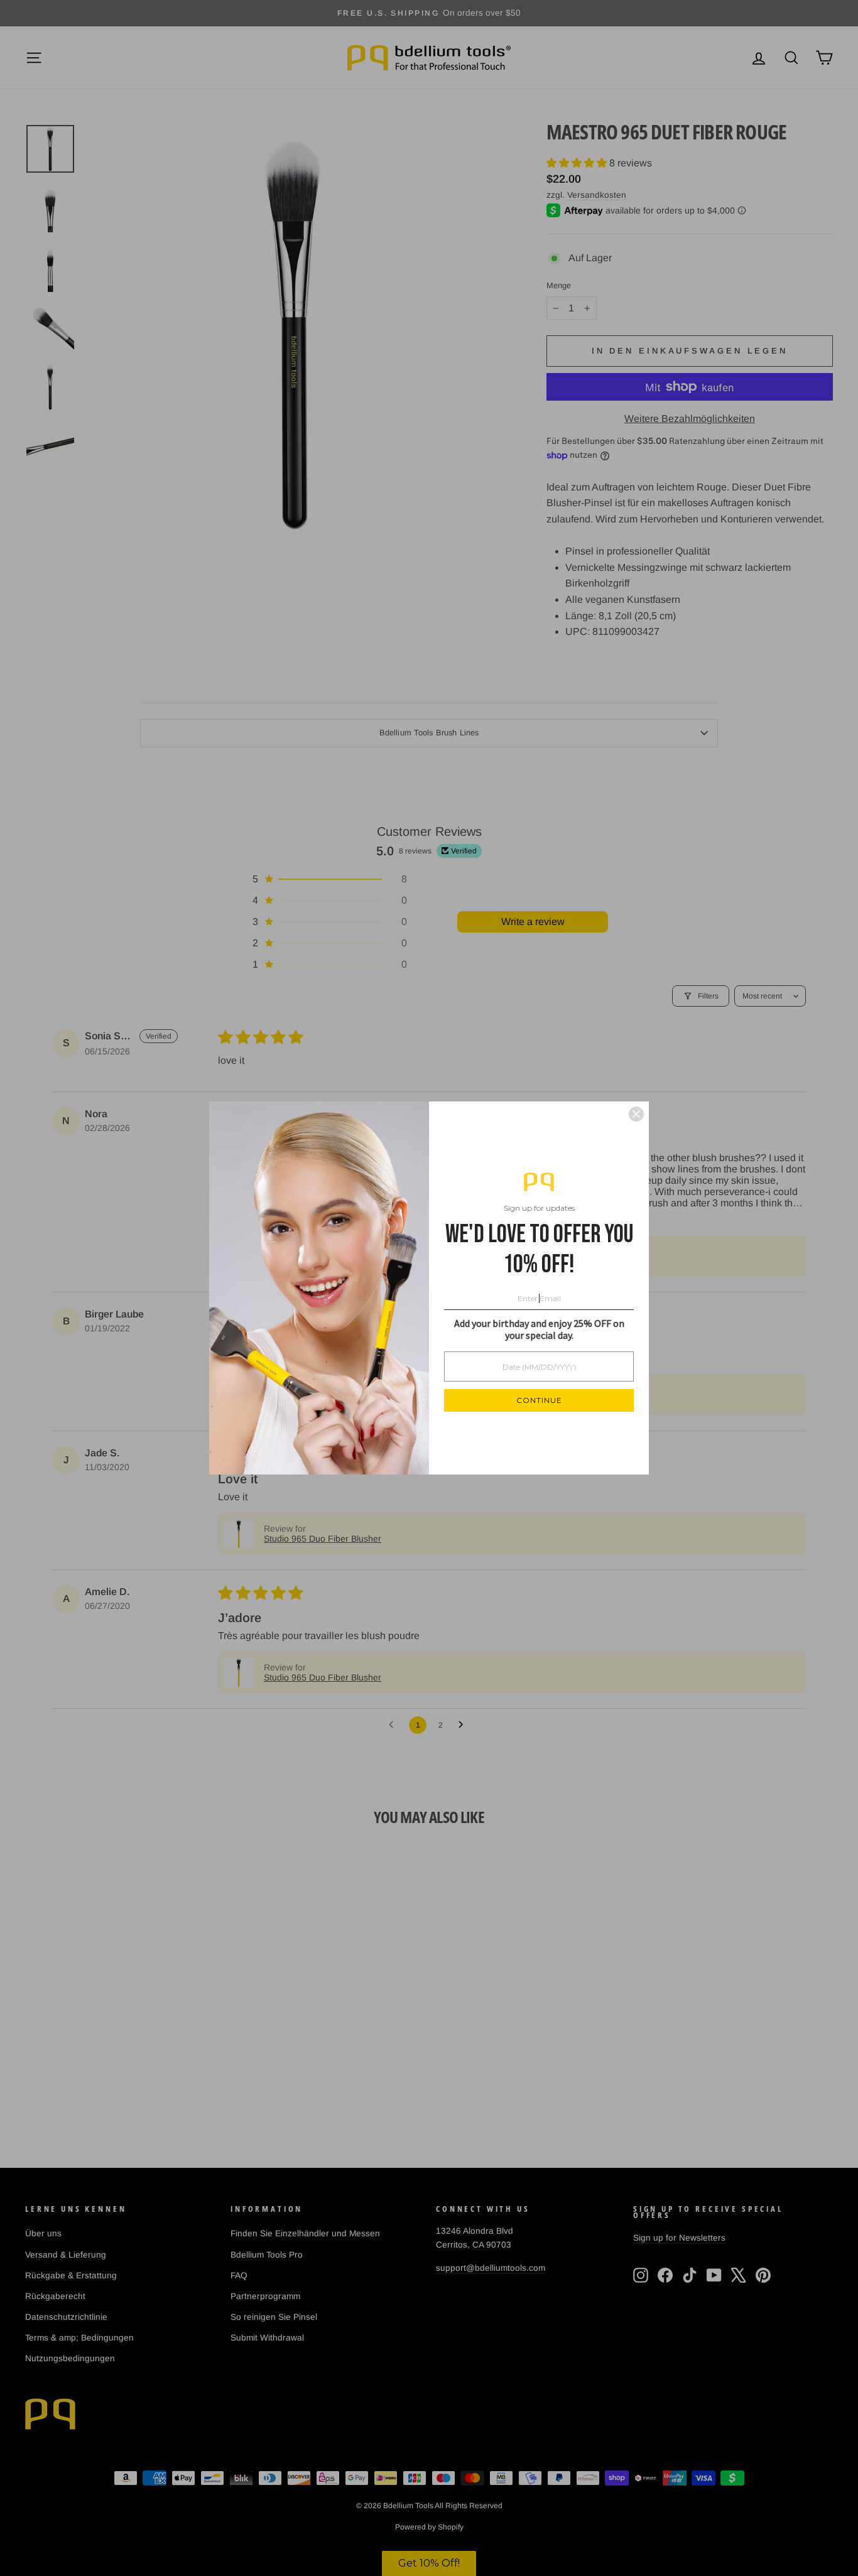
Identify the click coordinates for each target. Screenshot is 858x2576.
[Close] (636, 1114)
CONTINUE (539, 1400)
